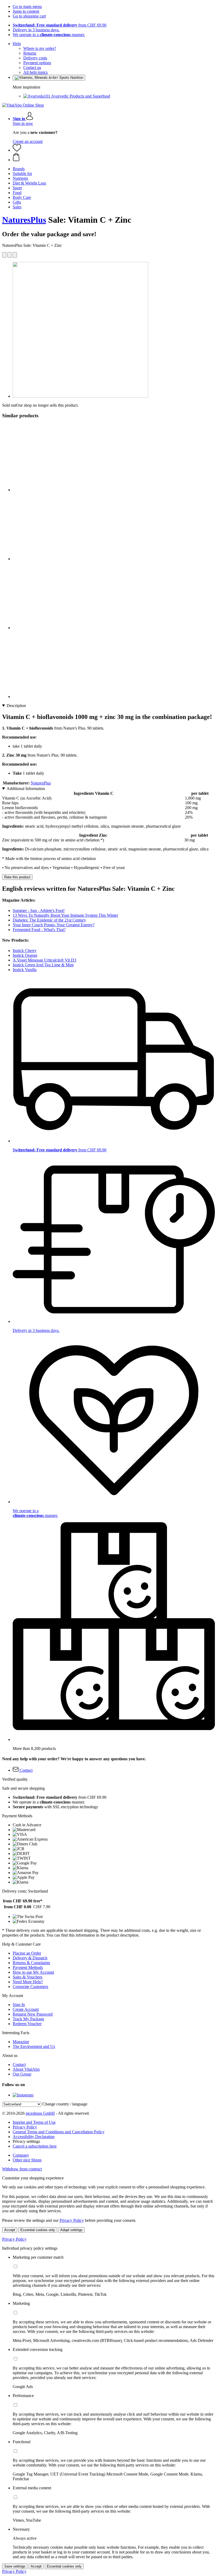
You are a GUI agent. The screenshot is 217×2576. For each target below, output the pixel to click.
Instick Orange (25, 955)
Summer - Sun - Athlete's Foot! (39, 910)
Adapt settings (71, 2230)
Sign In (19, 2005)
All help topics (35, 72)
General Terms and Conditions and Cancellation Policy (59, 2132)
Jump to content (26, 11)
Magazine (21, 2042)
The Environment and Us (34, 2046)
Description (16, 706)
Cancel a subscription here (35, 2146)
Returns (30, 53)
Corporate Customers (30, 1987)
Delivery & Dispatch (30, 1958)
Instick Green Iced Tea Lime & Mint (43, 965)
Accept (10, 2230)
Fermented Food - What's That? (39, 930)
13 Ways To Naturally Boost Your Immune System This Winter (65, 915)
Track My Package (28, 2019)
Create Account (26, 2009)
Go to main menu (27, 6)
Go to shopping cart (29, 16)
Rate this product (17, 877)
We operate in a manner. (49, 35)
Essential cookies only (38, 2230)
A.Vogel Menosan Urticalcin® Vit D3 (44, 960)
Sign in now (23, 123)
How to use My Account (33, 1972)
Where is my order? (40, 48)
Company (21, 2155)
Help (17, 44)
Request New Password (33, 2014)
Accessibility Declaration (34, 2137)
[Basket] (114, 157)
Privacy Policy (25, 2127)
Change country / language (65, 2104)
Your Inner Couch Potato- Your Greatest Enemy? (54, 925)
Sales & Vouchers (28, 1977)
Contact (19, 2064)
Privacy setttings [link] (26, 2141)
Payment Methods (28, 1967)
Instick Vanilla (25, 970)
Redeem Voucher (27, 2024)
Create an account (28, 141)
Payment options (37, 63)
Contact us (32, 67)
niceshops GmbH (40, 2113)
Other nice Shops (27, 2160)
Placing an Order (27, 1953)
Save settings (15, 2566)
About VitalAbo (26, 2069)
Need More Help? (28, 1982)
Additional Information (26, 789)
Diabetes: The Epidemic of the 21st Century (49, 920)
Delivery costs (35, 58)
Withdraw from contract (22, 2169)
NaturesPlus (24, 220)
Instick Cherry (25, 951)
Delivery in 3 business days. (36, 30)
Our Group (22, 2074)
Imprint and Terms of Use (34, 2122)
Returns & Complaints (31, 1963)
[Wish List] (17, 150)
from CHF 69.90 (60, 25)
